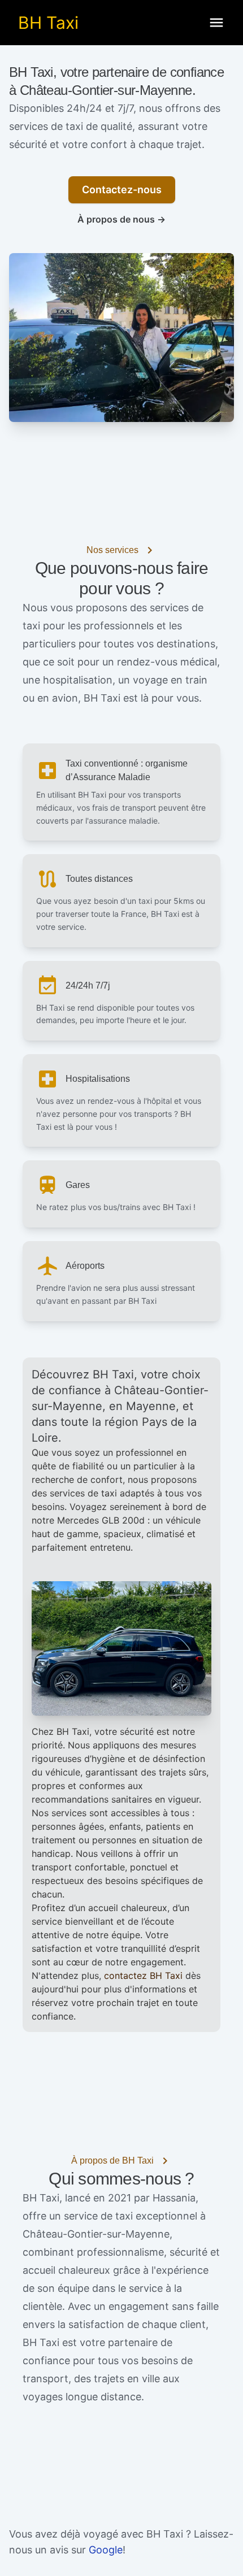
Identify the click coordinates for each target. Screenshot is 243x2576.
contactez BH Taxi (143, 1975)
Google (106, 2550)
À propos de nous (121, 219)
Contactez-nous (122, 190)
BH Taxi (48, 23)
